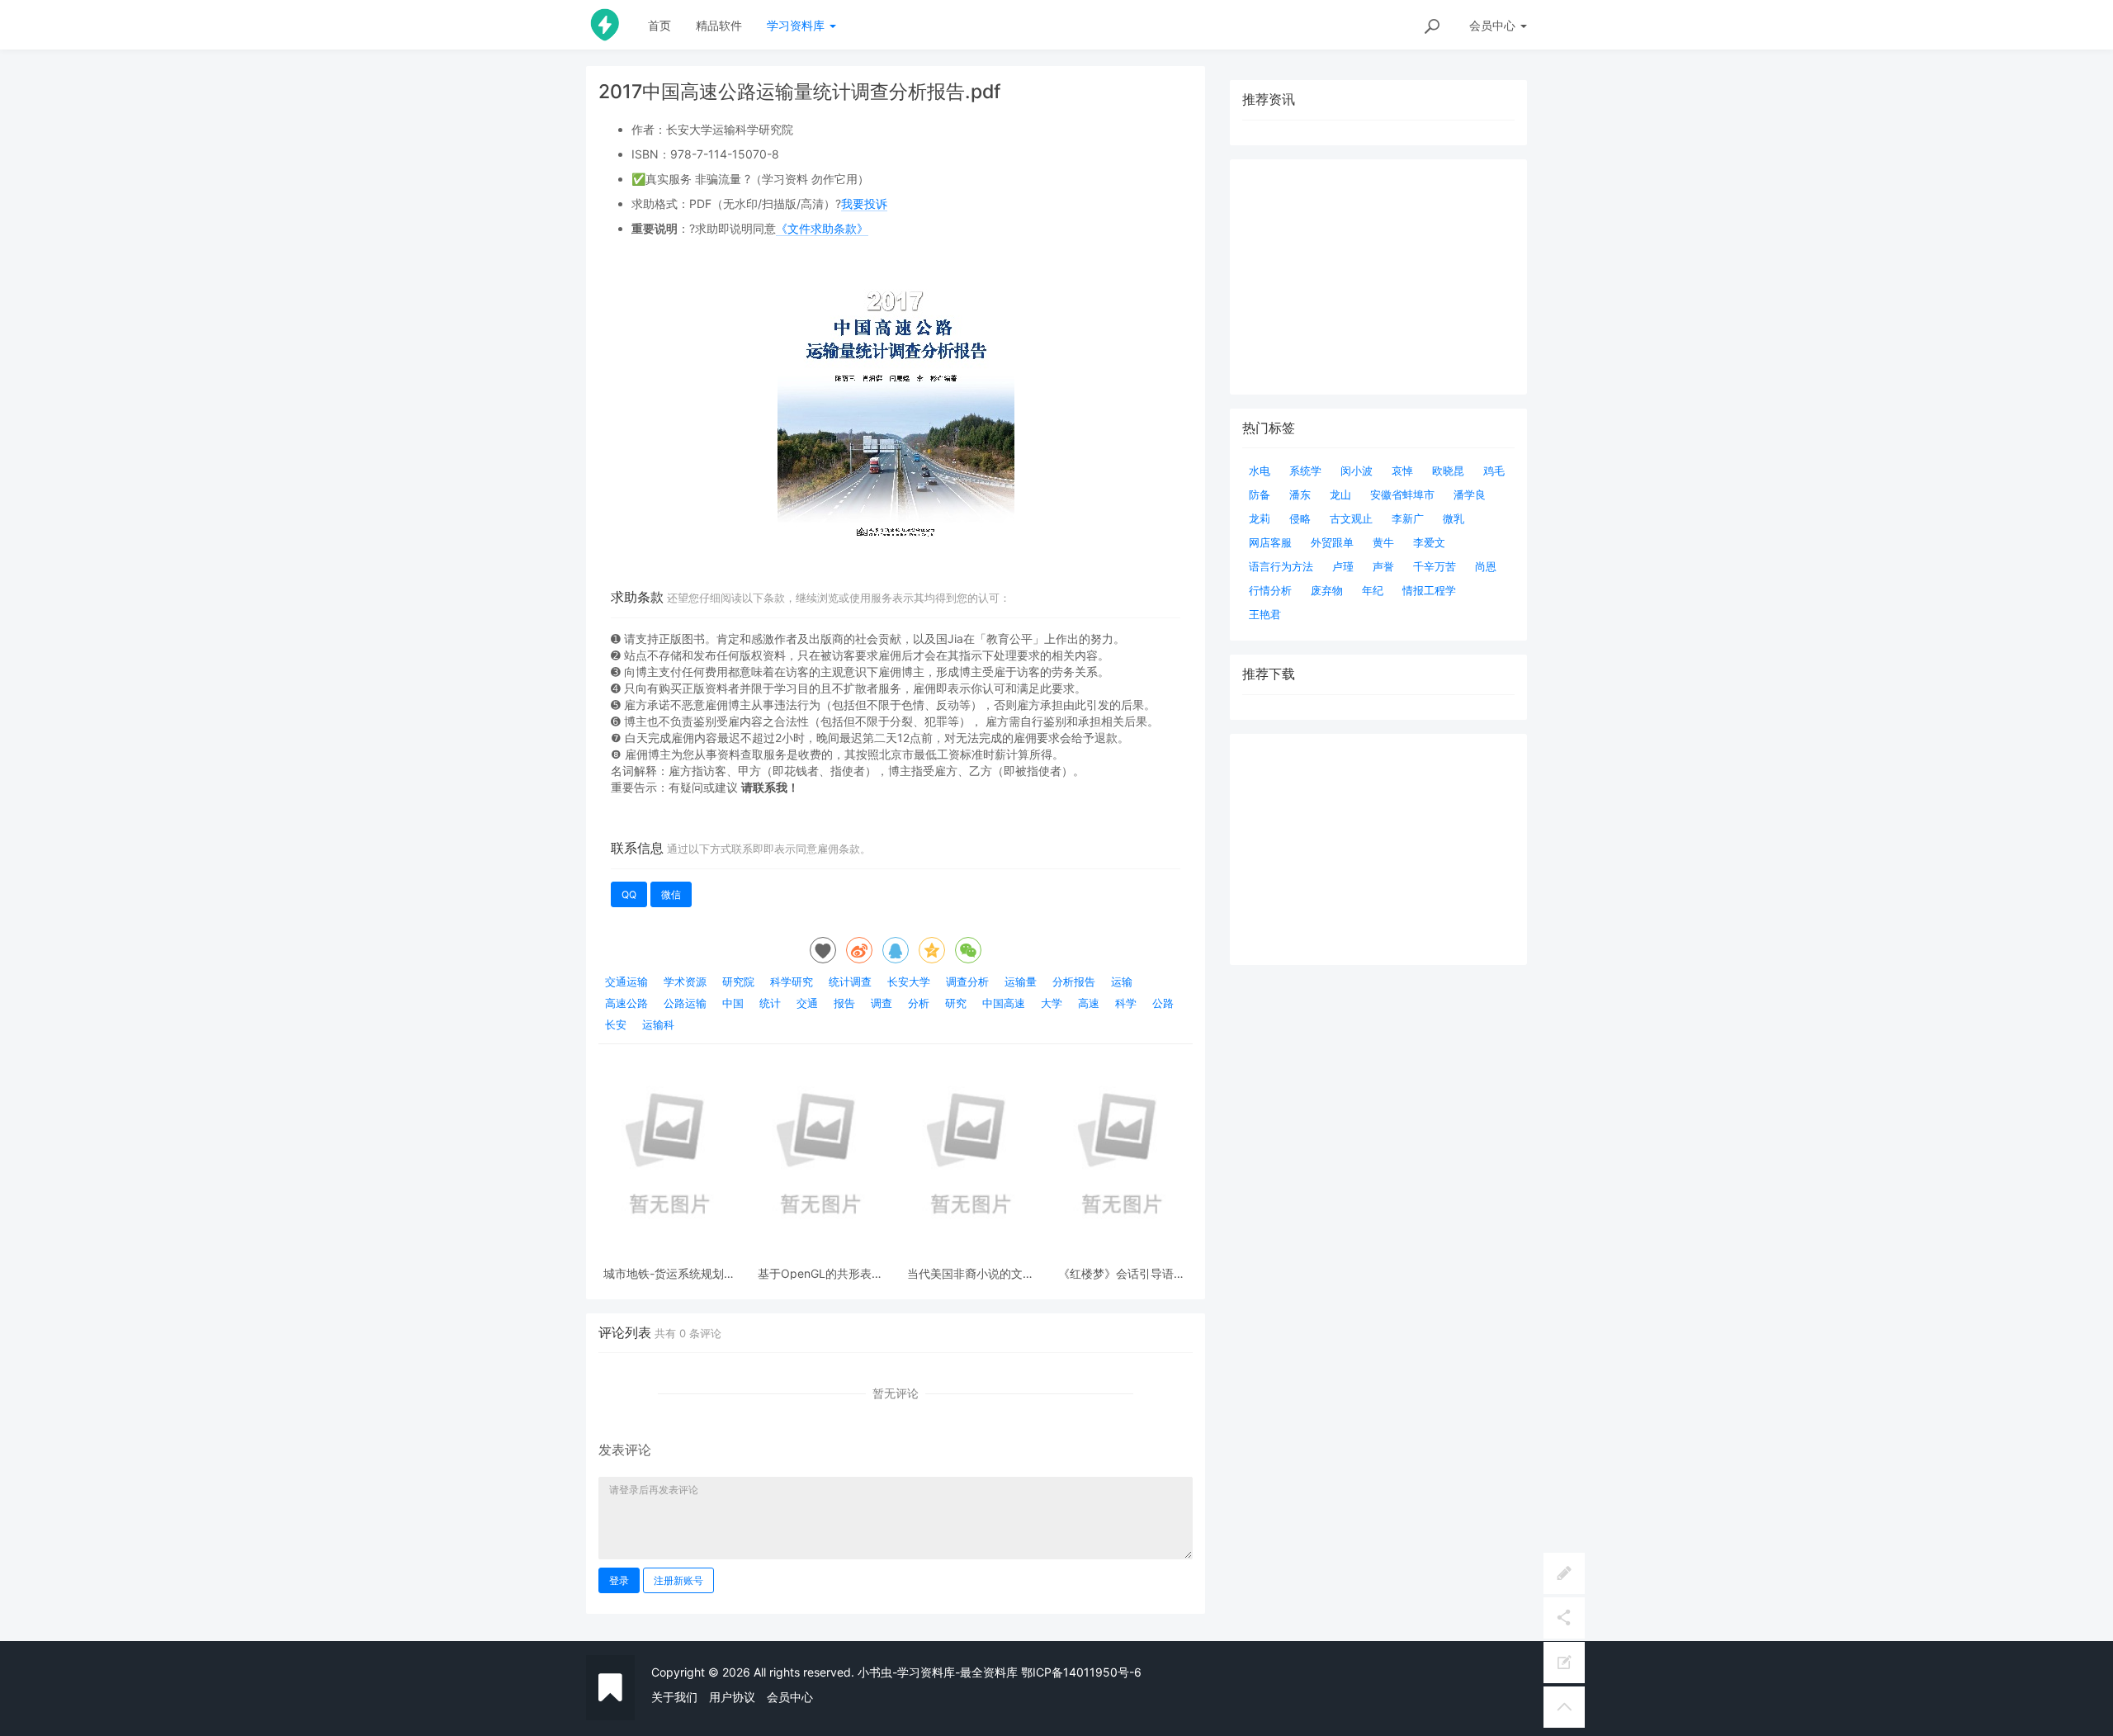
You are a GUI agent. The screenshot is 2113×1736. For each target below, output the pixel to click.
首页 (659, 25)
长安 (616, 1024)
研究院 (738, 982)
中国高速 (1004, 1003)
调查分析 (967, 982)
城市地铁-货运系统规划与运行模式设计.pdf (669, 1273)
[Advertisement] (1378, 849)
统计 (770, 1003)
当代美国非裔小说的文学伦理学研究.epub (971, 1273)
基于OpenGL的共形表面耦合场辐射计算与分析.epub (820, 1273)
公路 (1163, 1003)
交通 (807, 1003)
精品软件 (719, 25)
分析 (919, 1003)
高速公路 (626, 1003)
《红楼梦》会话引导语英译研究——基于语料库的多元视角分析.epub (1122, 1273)
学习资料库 (797, 25)
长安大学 (909, 982)
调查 (882, 1003)
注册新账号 (678, 1580)
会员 (1492, 25)
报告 (844, 1003)
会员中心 (790, 1697)
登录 (619, 1580)
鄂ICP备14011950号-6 (1081, 1672)
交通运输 (626, 982)
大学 (1052, 1003)
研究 (956, 1003)
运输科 (658, 1024)
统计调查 (850, 982)
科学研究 (792, 982)
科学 (1126, 1003)
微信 (671, 894)
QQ (629, 894)
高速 (1089, 1003)
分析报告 (1074, 982)
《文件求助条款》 (822, 228)
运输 (1122, 982)
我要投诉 (864, 203)
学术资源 (685, 982)
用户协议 (732, 1697)
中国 (733, 1003)
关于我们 (674, 1697)
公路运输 (685, 1003)
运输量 (1021, 982)
